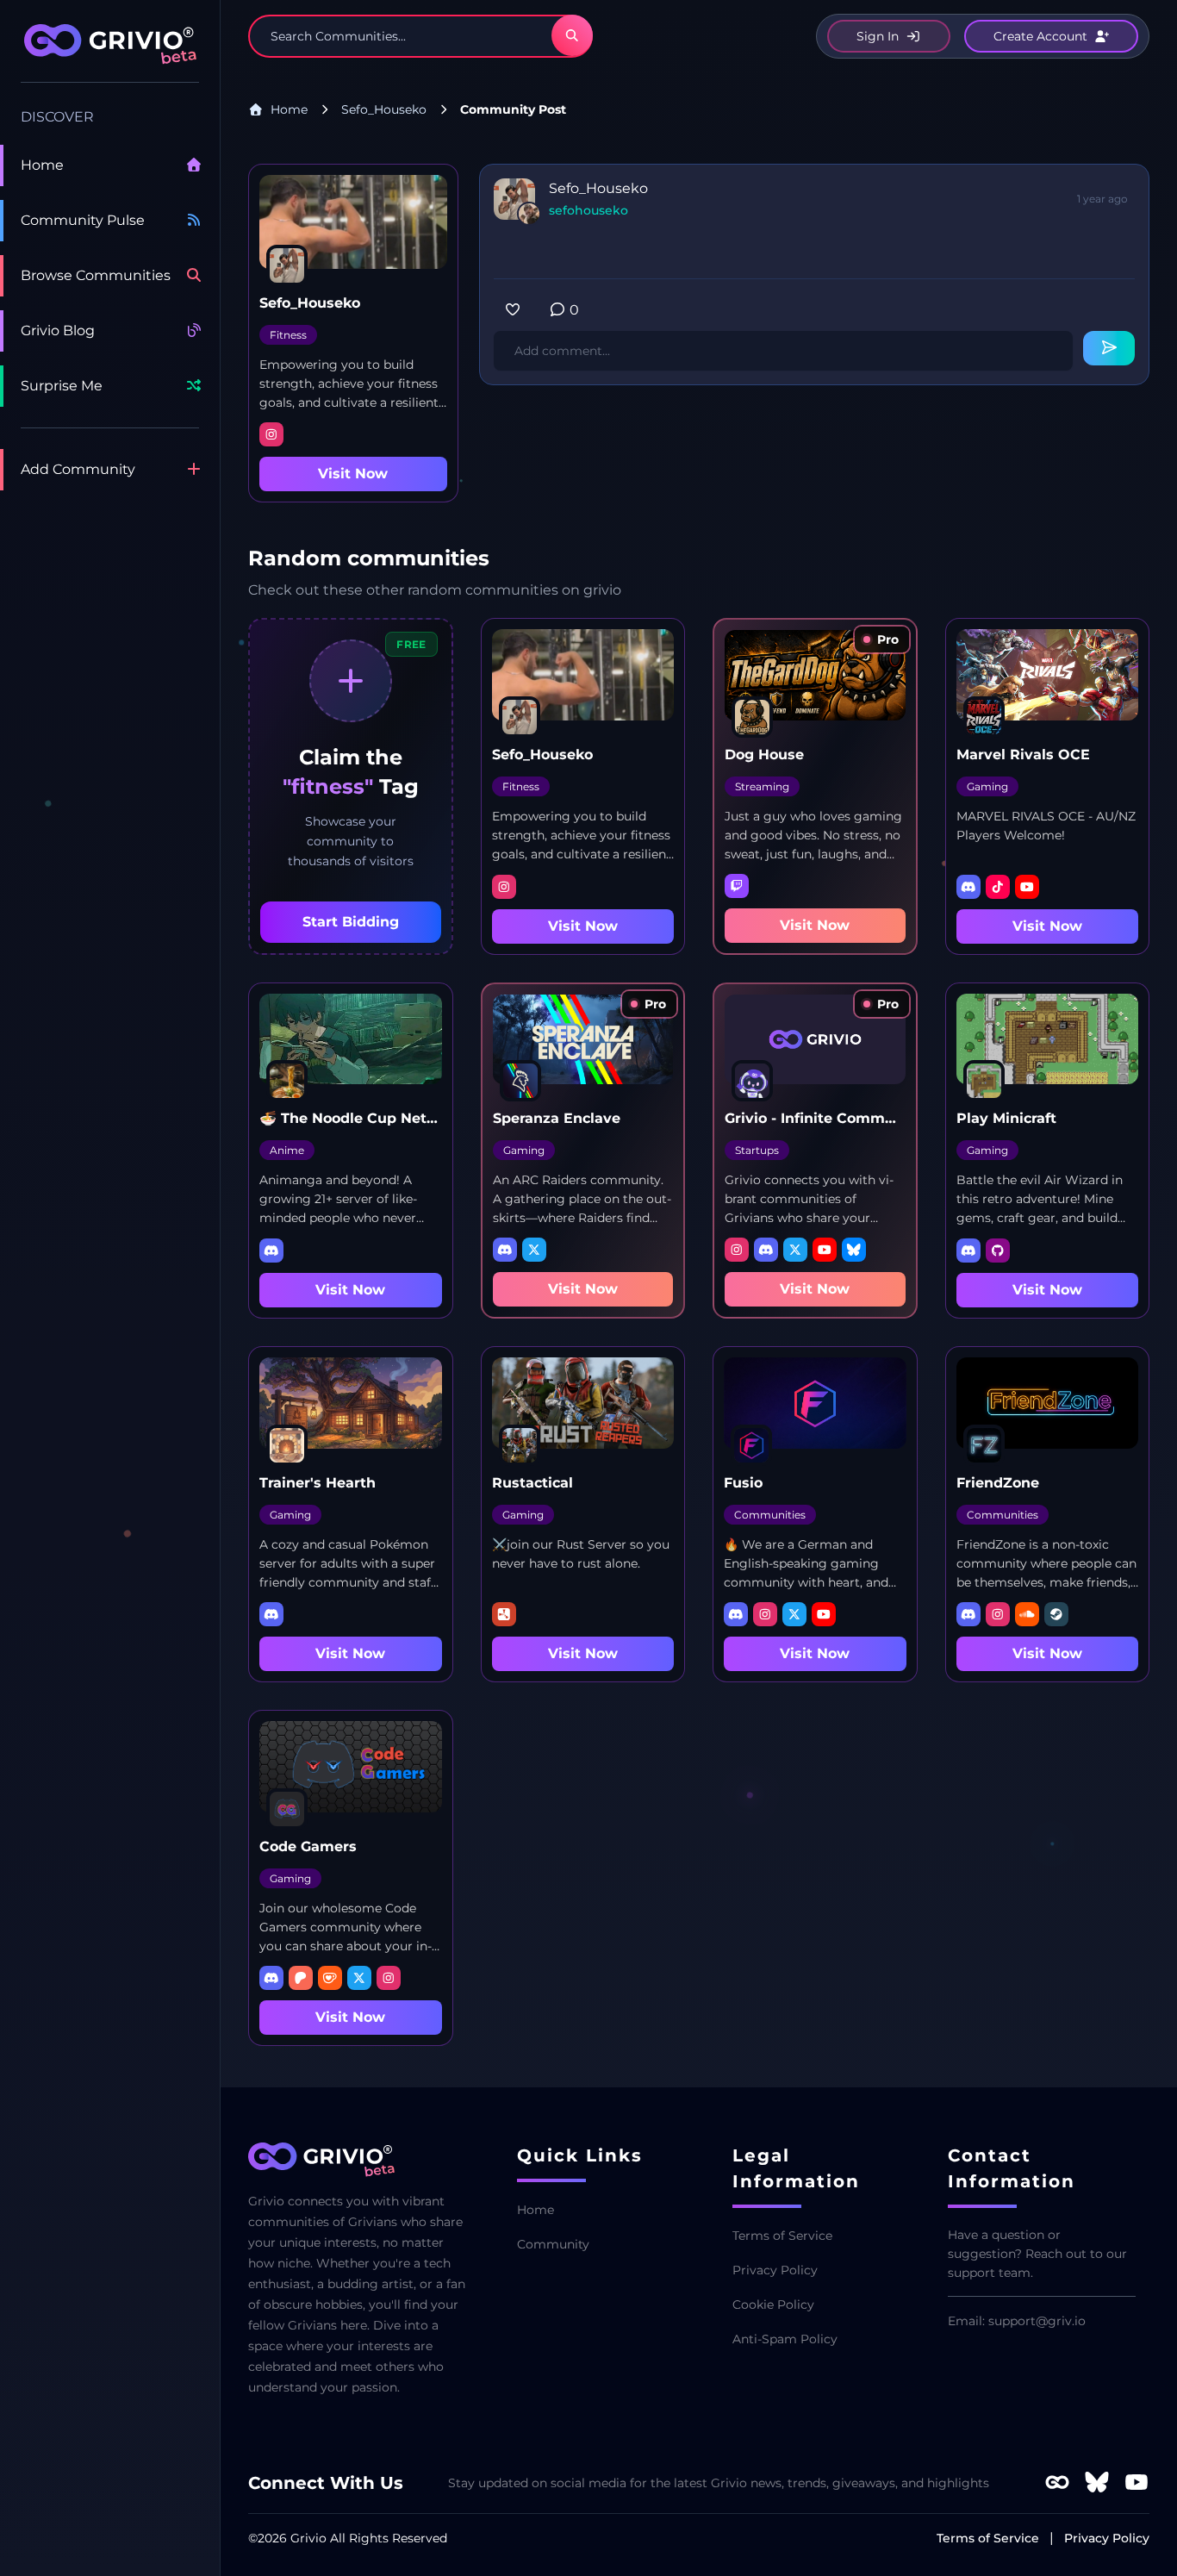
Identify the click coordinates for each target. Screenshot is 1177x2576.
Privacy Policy (775, 2270)
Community (553, 2244)
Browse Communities (96, 275)
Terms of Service (782, 2236)
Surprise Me (62, 386)
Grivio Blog (58, 331)
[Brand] (110, 53)
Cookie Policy (773, 2305)
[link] (882, 639)
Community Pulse (83, 220)
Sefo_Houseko (384, 109)
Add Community (78, 469)
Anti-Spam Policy (785, 2339)
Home (42, 165)
